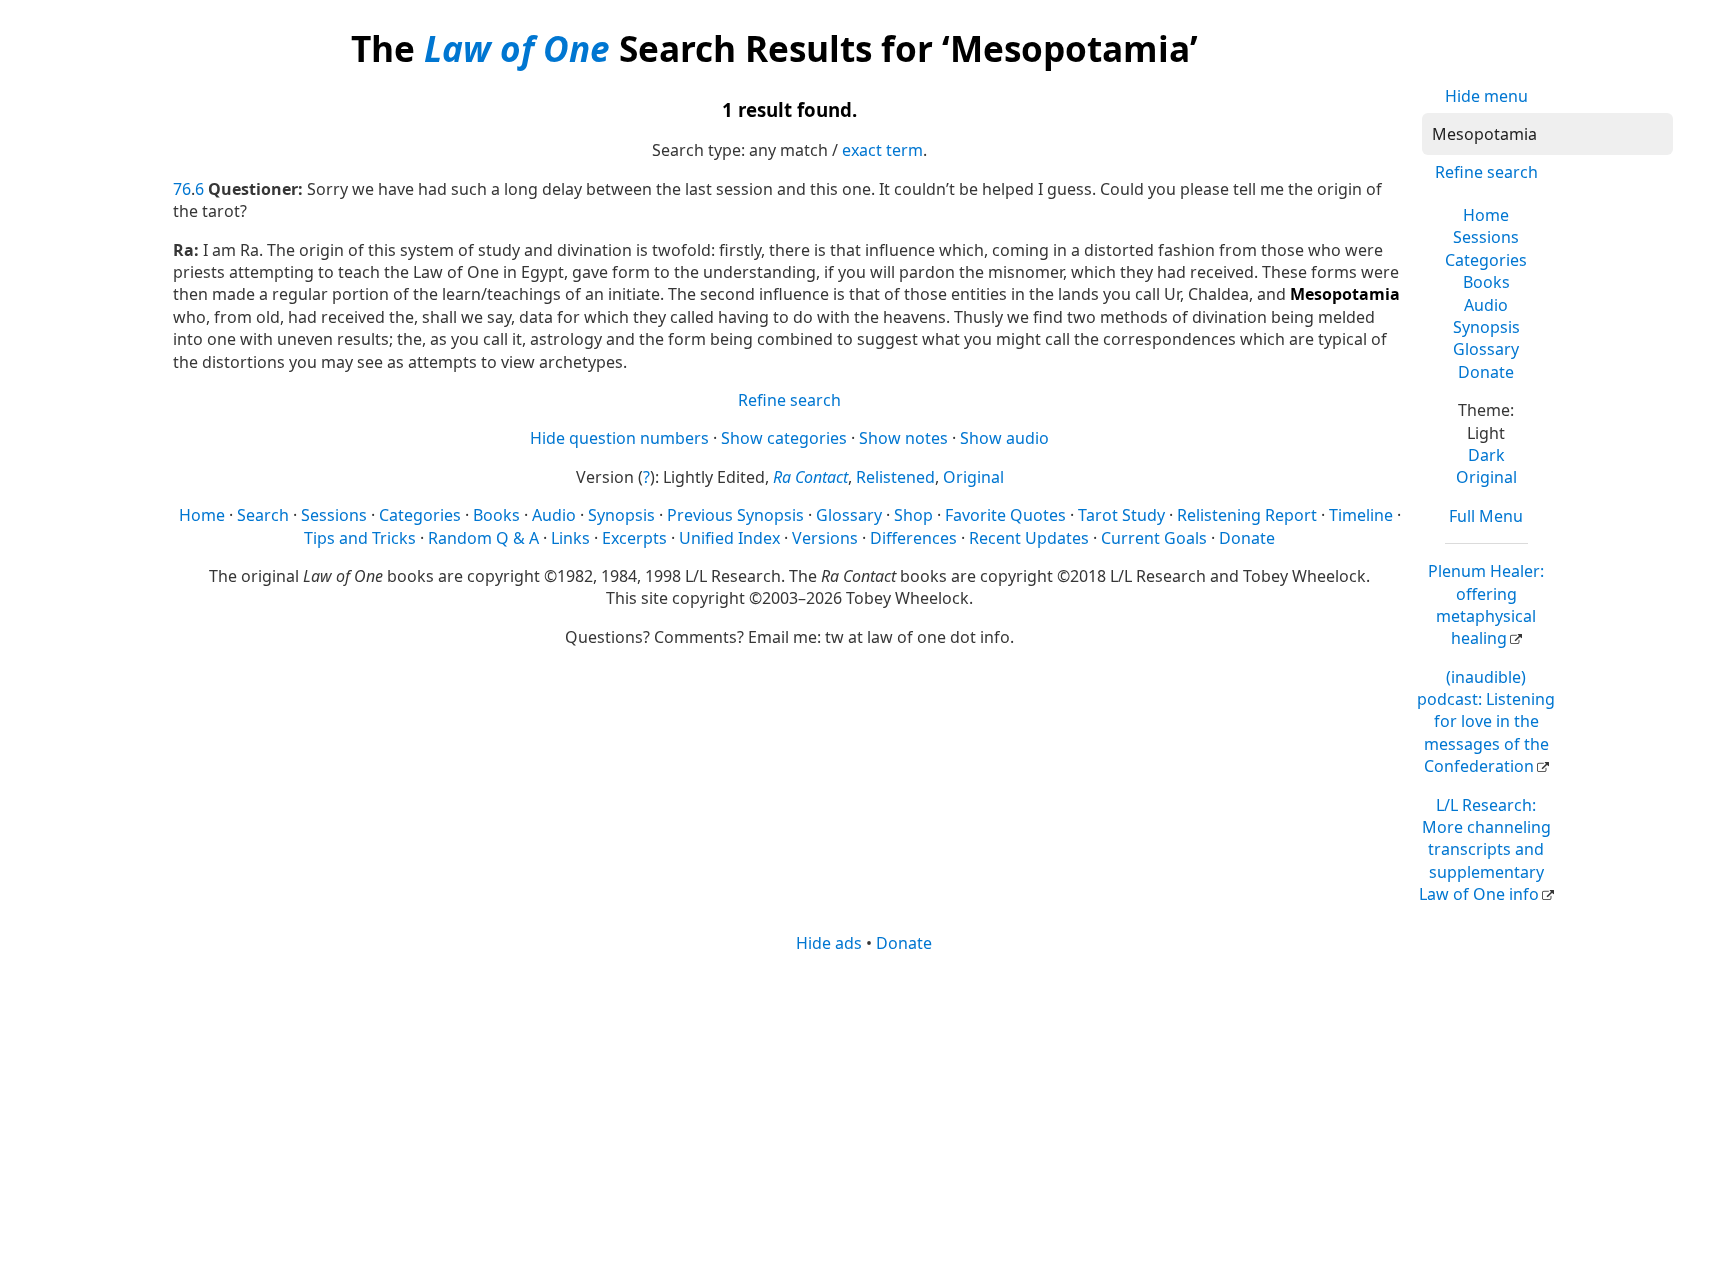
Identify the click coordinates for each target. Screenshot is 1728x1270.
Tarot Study (1121, 515)
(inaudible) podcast (1486, 722)
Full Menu (1486, 516)
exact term (882, 150)
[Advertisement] (864, 1110)
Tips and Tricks (360, 538)
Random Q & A (483, 538)
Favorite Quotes (1005, 515)
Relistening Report (1247, 515)
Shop (913, 515)
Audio (1486, 305)
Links (570, 538)
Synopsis (1486, 327)
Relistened (895, 477)
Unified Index (729, 538)
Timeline (1361, 515)
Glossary (1486, 349)
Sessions (1486, 237)
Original (1486, 477)
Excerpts (634, 538)
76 (182, 189)
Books (1486, 282)
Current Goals (1154, 538)
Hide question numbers (619, 438)
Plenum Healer (1486, 604)
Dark (1486, 455)
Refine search (1486, 172)
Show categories (784, 438)
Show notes (903, 438)
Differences (913, 538)
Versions (825, 538)
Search (263, 515)
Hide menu (1486, 96)
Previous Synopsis (735, 515)
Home (1486, 215)
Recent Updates (1029, 538)
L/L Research (1485, 850)
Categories (1486, 260)
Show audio (1004, 438)
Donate (1486, 372)
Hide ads (829, 943)
